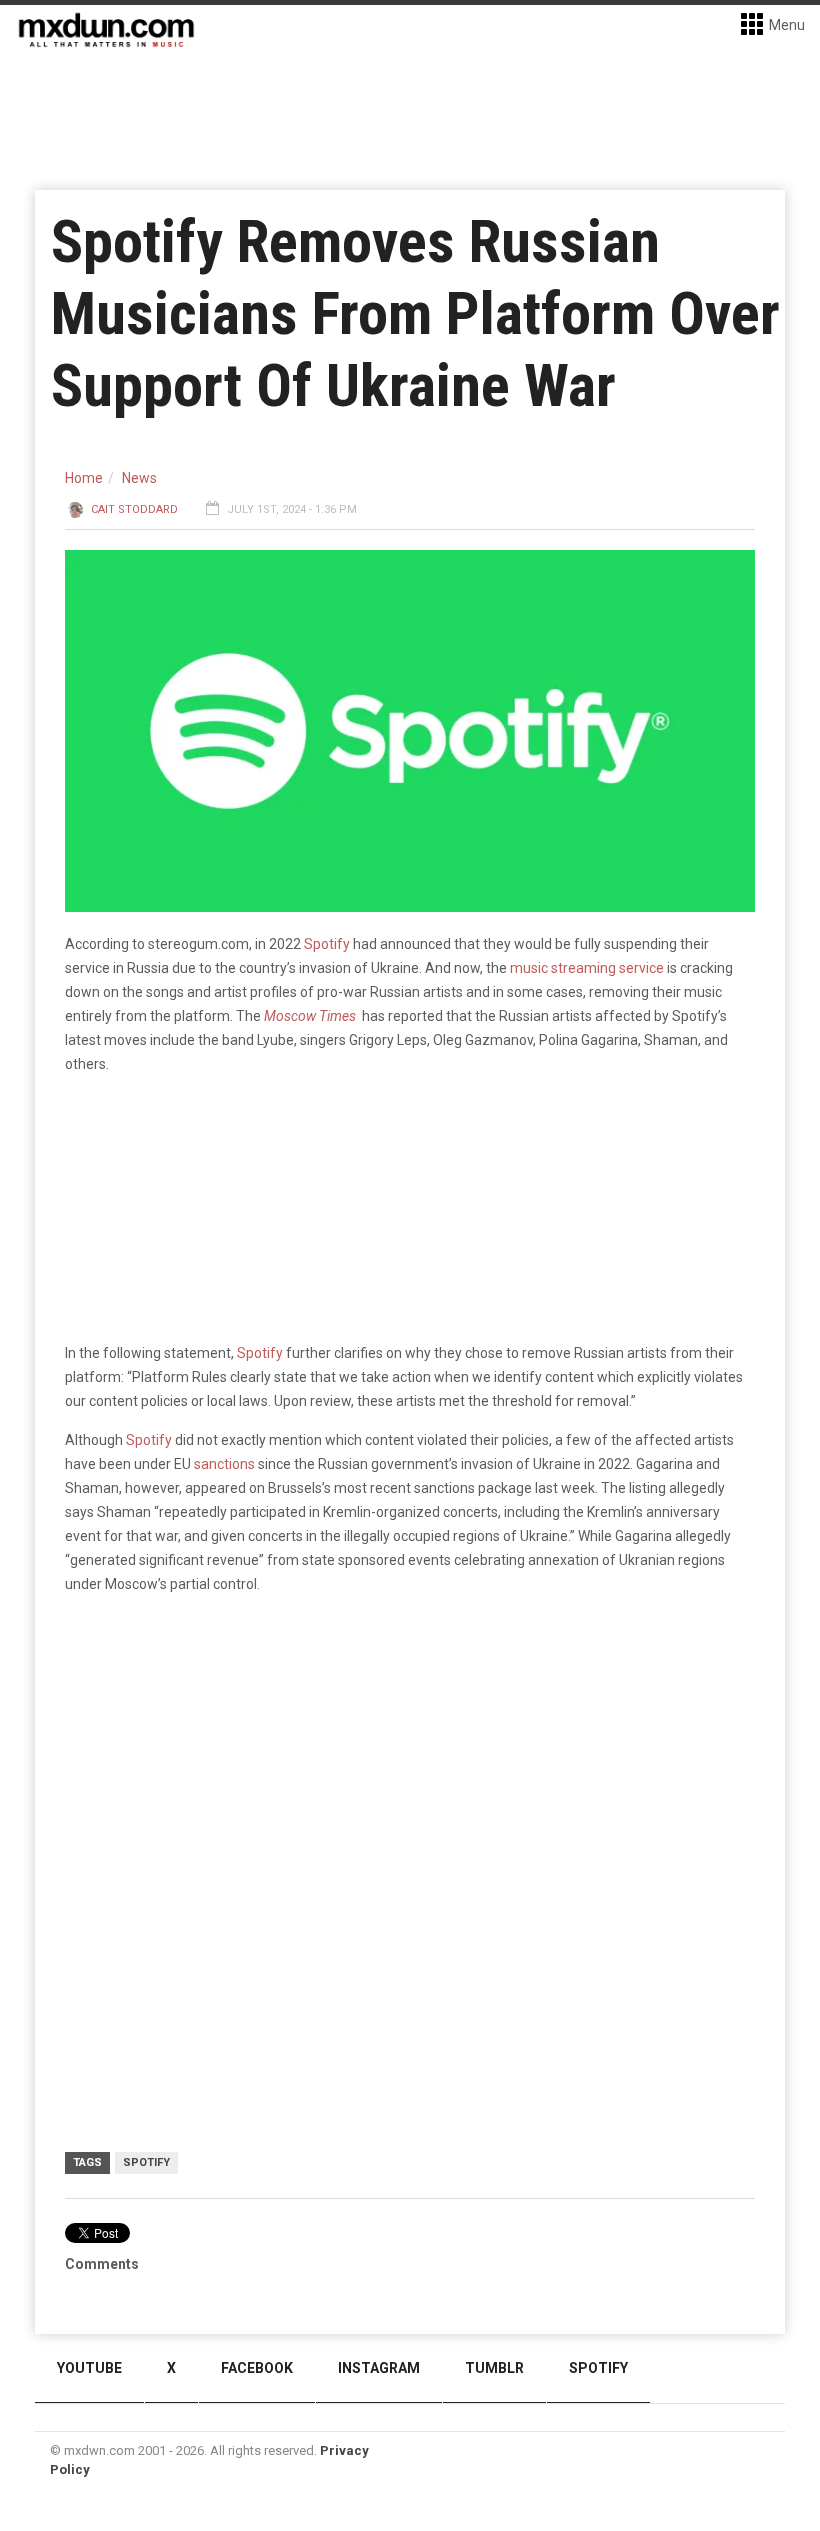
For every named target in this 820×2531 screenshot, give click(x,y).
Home (84, 478)
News (139, 478)
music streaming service (588, 968)
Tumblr (494, 2368)
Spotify (327, 944)
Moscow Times (310, 1016)
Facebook (257, 2368)
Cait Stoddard (134, 509)
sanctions (224, 1464)
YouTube (89, 2368)
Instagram (379, 2368)
